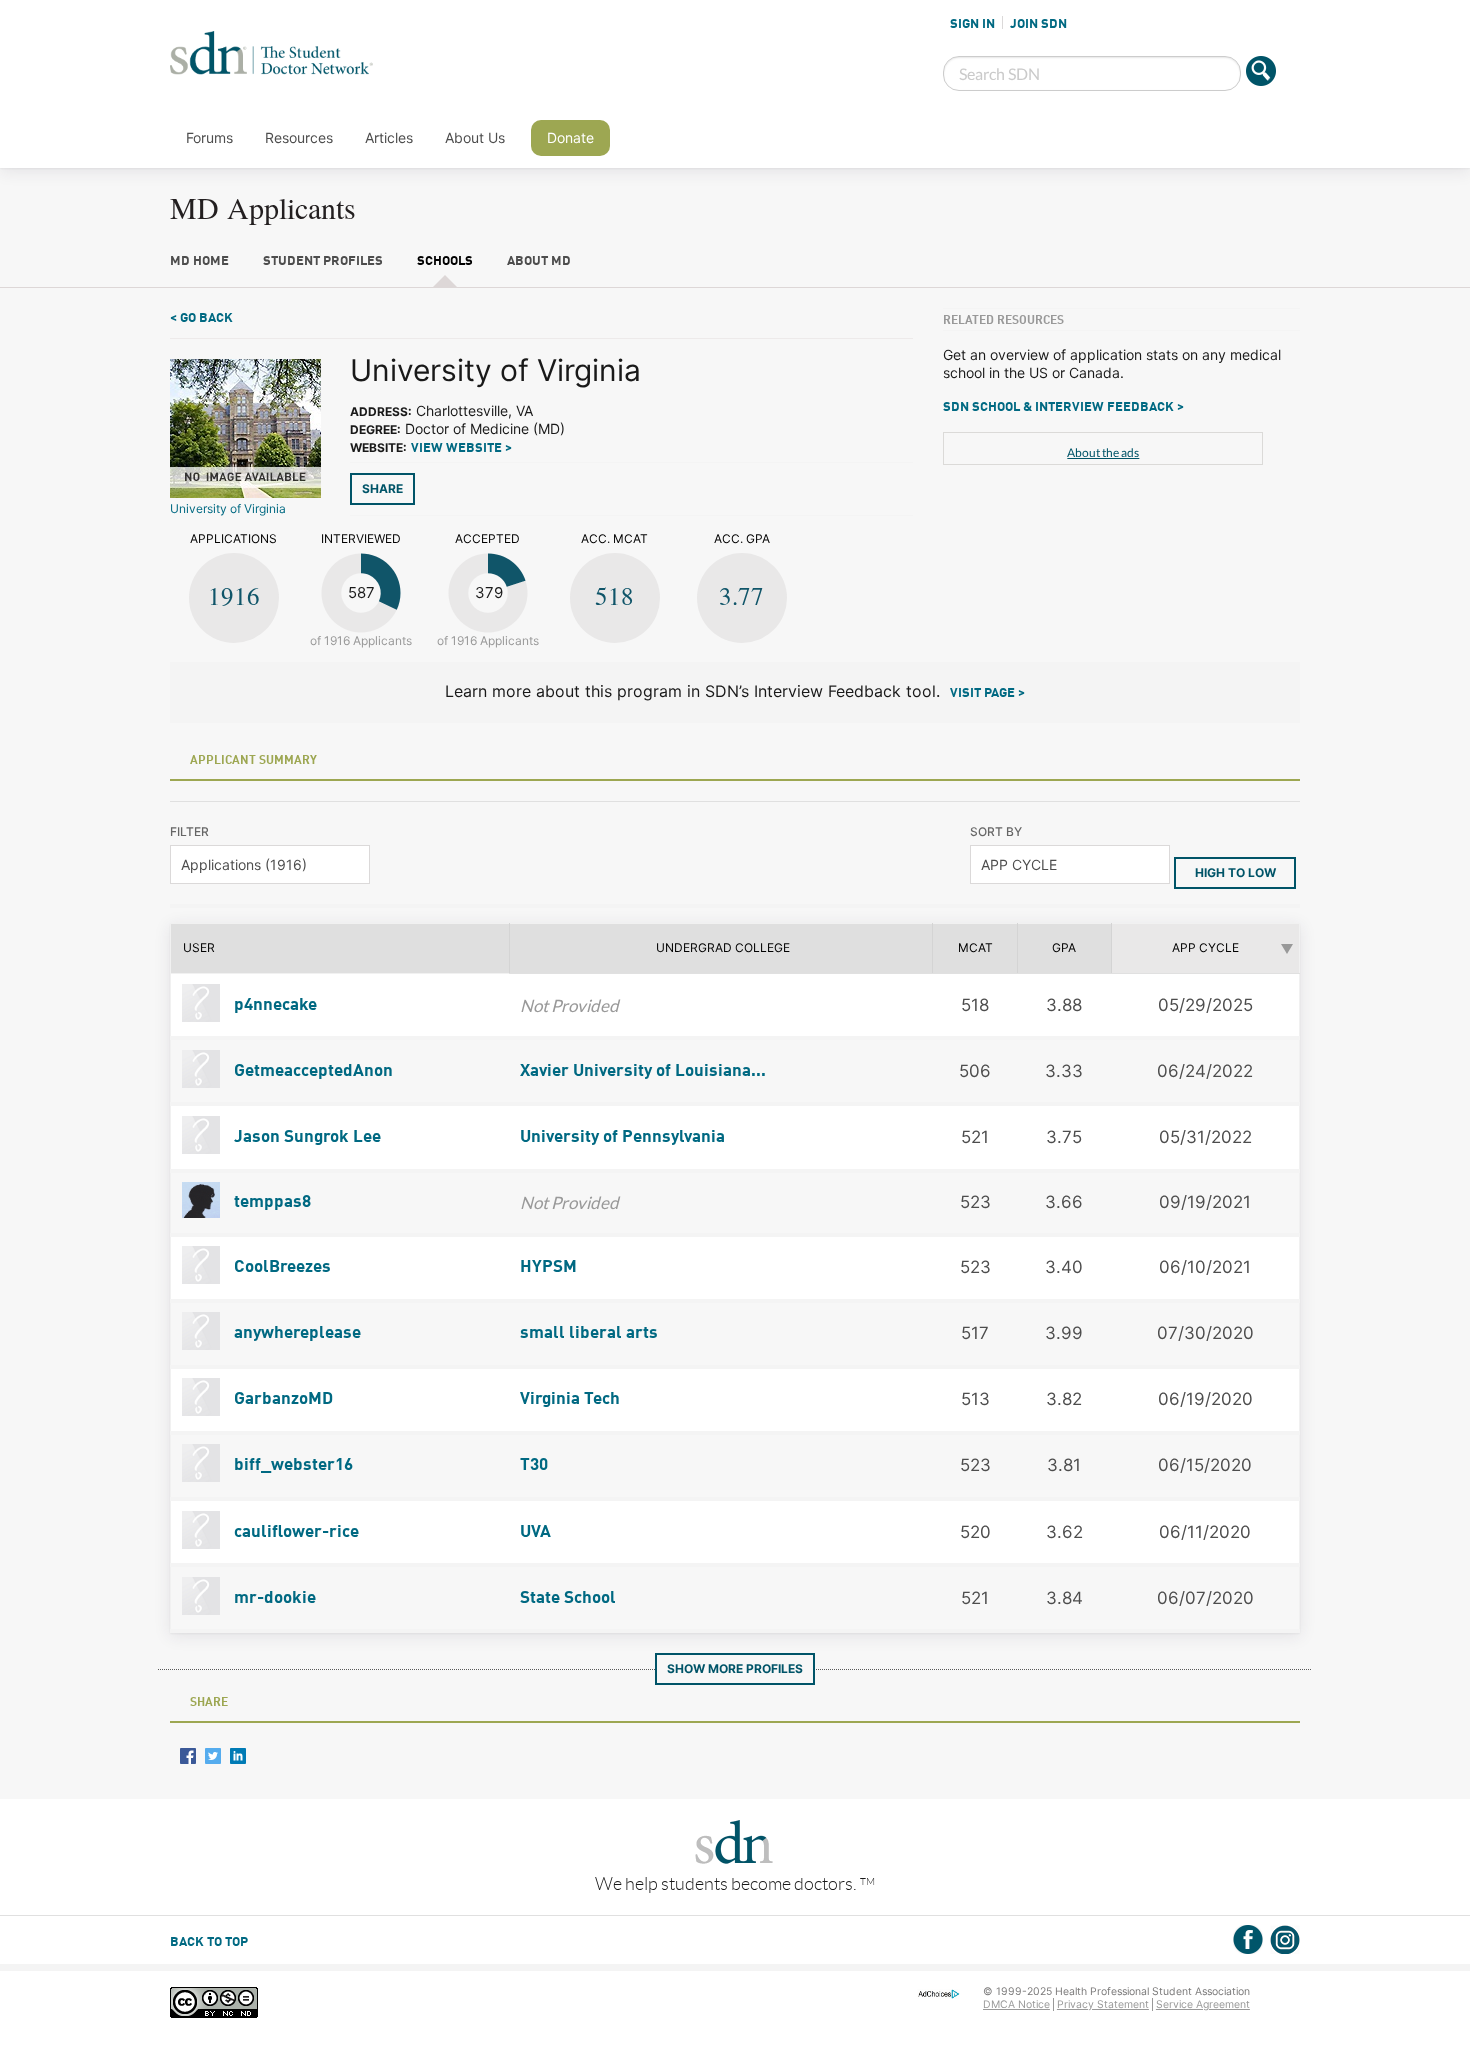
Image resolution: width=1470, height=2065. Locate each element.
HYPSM (548, 1267)
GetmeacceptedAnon (311, 1071)
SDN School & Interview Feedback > (1063, 407)
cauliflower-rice (294, 1532)
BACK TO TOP (209, 1942)
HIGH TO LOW (1235, 872)
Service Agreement (1203, 2004)
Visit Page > (987, 693)
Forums (209, 137)
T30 (534, 1465)
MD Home (199, 261)
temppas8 (270, 1202)
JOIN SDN (1038, 24)
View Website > (461, 448)
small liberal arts (589, 1333)
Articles (389, 137)
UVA (535, 1532)
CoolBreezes (280, 1267)
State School (568, 1598)
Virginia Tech (570, 1399)
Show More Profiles (735, 1668)
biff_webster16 (291, 1465)
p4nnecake (273, 1005)
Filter (189, 831)
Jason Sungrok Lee (305, 1137)
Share (382, 488)
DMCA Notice (1016, 2004)
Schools (445, 261)
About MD (539, 261)
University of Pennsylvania (622, 1137)
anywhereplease (295, 1333)
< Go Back (201, 318)
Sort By (996, 831)
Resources (299, 137)
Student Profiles (323, 261)
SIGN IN (972, 24)
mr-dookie (273, 1598)
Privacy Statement (1103, 2004)
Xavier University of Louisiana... (643, 1071)
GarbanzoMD (281, 1399)
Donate (570, 137)
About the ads (1103, 452)
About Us (475, 137)
